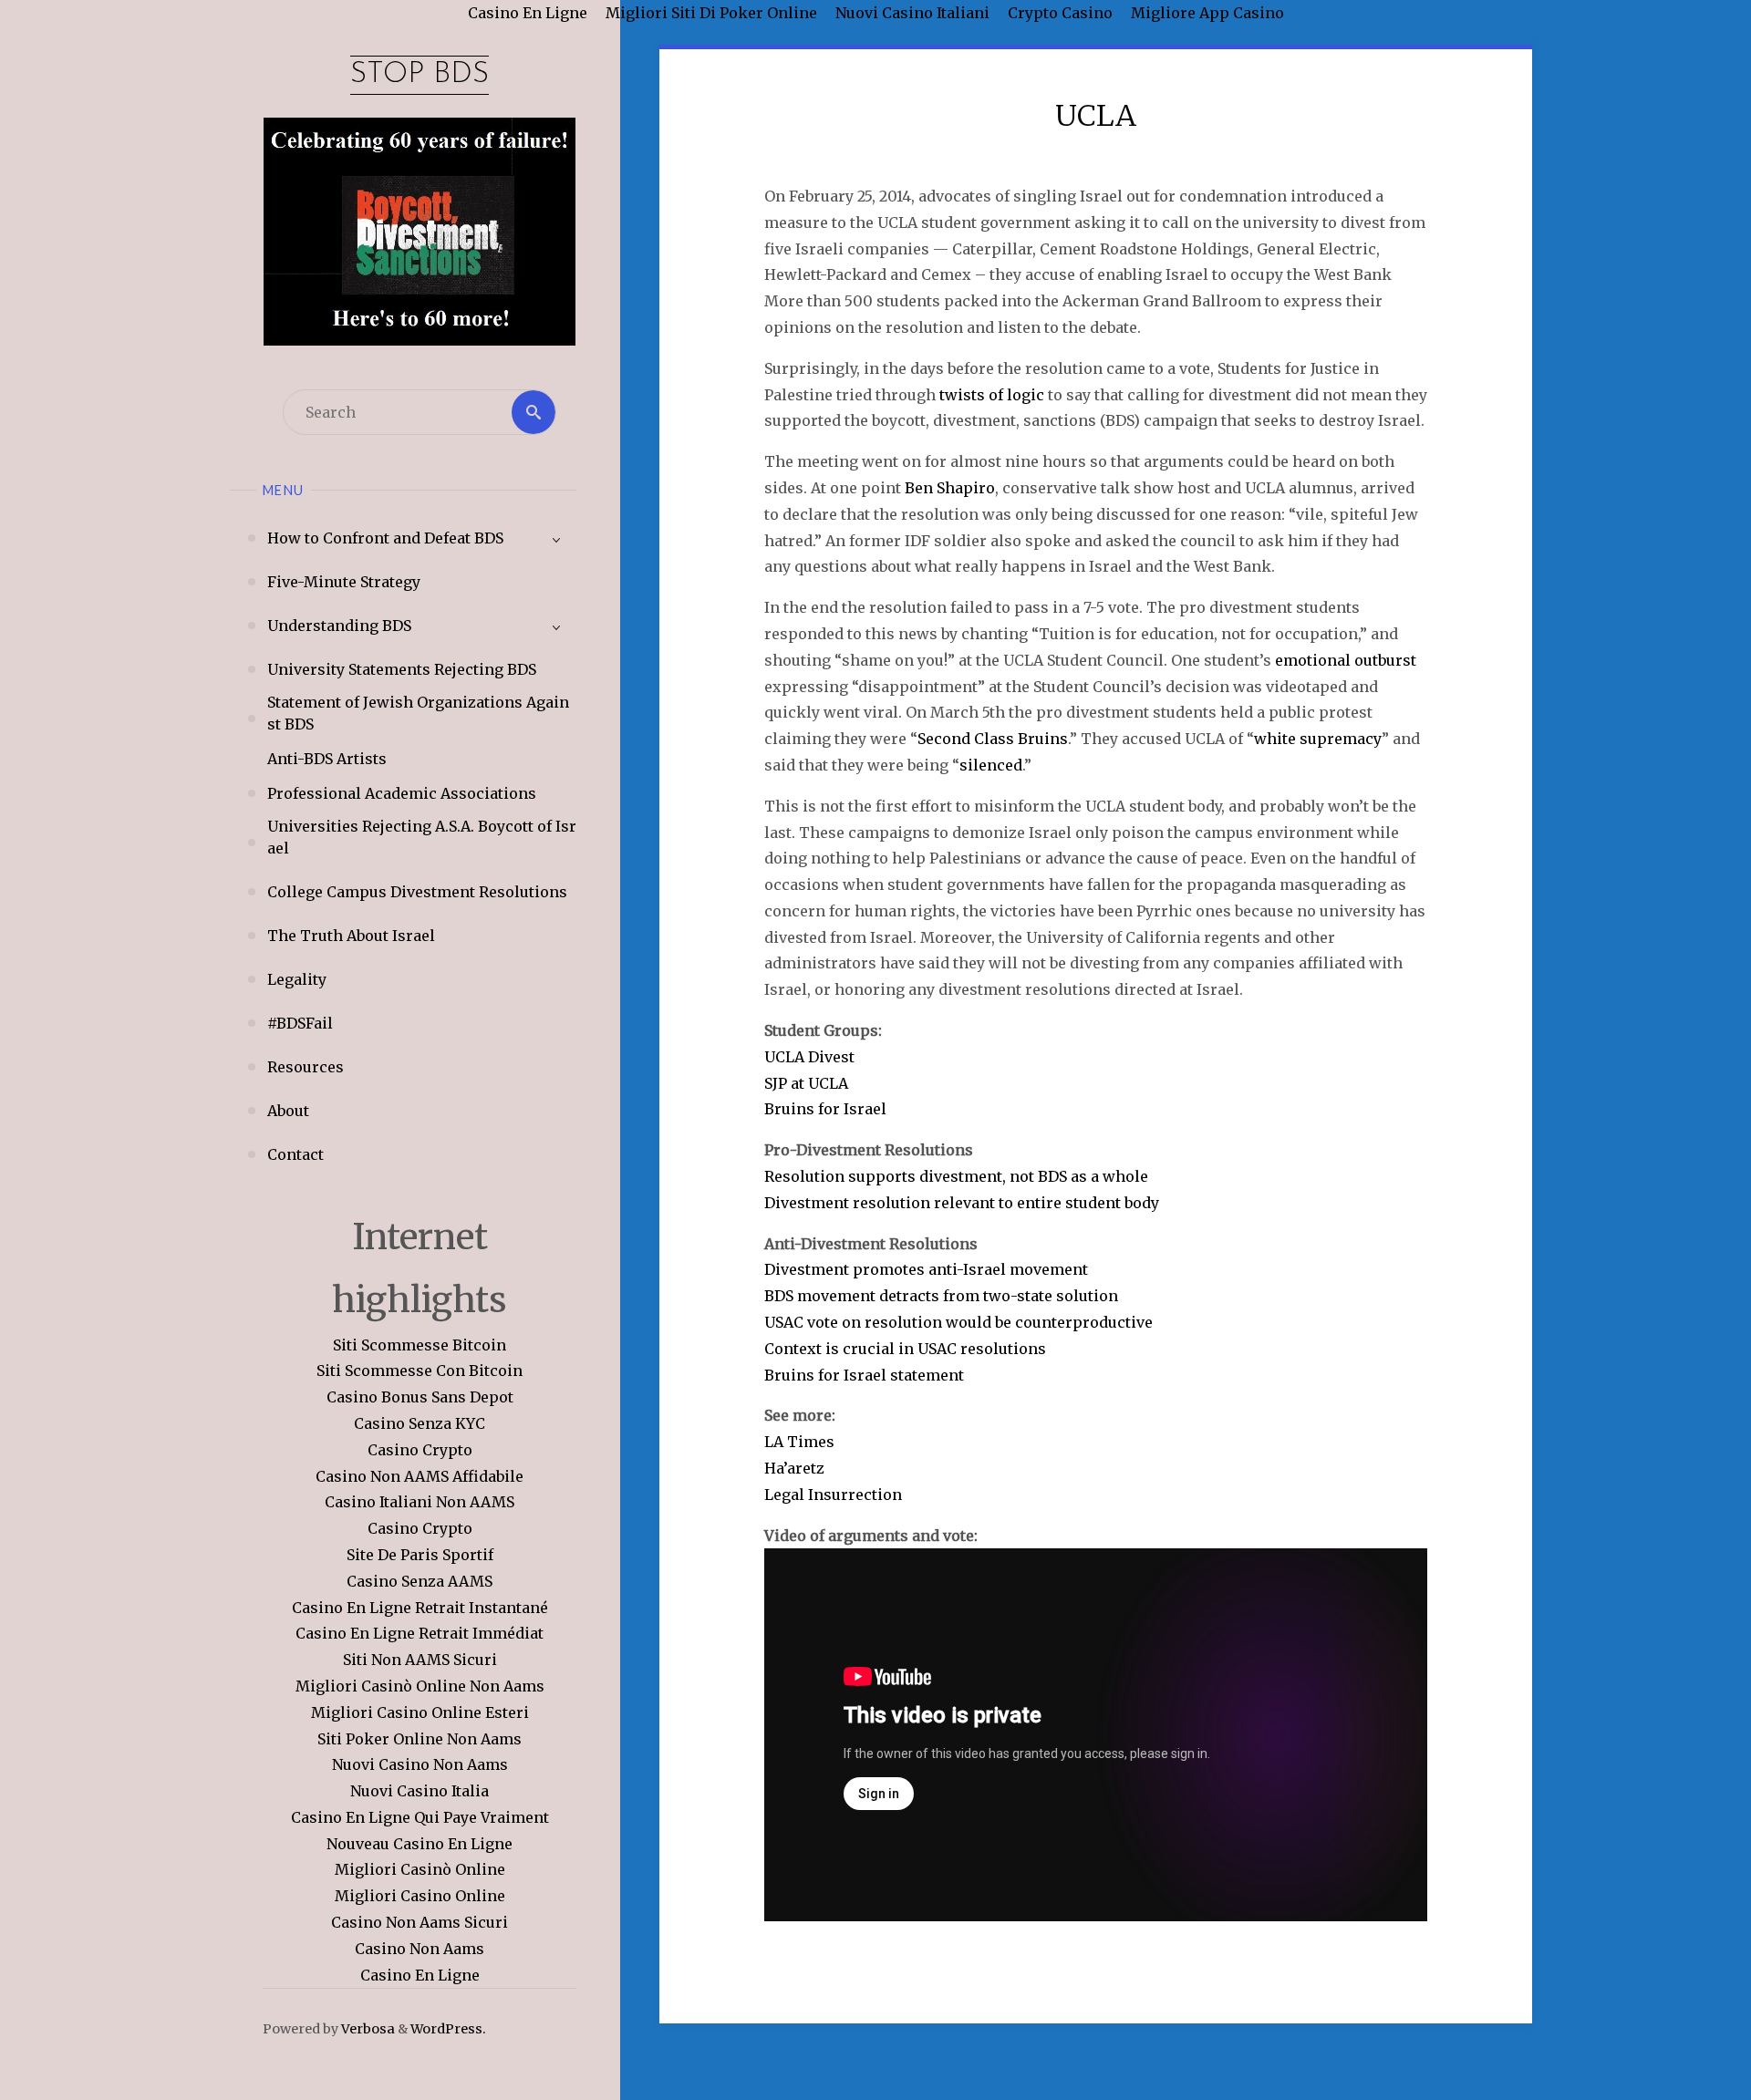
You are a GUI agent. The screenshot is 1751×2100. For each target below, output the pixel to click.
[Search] (534, 412)
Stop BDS (420, 75)
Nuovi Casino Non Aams (420, 1764)
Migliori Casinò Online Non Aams (420, 1686)
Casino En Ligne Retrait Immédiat (420, 1633)
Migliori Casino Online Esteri (420, 1712)
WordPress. (448, 2029)
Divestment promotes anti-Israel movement (926, 1269)
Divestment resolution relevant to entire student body (962, 1203)
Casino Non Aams (420, 1949)
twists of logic (992, 395)
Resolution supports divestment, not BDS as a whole (956, 1176)
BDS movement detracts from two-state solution (941, 1296)
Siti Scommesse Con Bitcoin (420, 1371)
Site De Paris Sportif (420, 1555)
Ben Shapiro (950, 488)
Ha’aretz (794, 1468)
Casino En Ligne (420, 1975)
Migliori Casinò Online (420, 1869)
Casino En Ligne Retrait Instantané (420, 1608)
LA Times (799, 1442)
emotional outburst (1346, 660)
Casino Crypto (420, 1450)
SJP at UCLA (806, 1083)
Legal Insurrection (833, 1495)
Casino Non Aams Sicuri (420, 1922)
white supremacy (1318, 739)
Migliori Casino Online (420, 1896)
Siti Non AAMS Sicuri (420, 1660)
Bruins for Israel (825, 1109)
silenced (991, 765)
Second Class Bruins (993, 739)
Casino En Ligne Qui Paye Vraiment (420, 1817)
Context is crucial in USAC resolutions (905, 1349)
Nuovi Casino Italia (420, 1791)
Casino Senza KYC (420, 1423)
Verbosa (367, 2029)
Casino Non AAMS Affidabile (420, 1476)
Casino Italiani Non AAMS (420, 1502)
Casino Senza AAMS (420, 1581)
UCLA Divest (809, 1057)
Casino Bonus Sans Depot (420, 1397)
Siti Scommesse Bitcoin (420, 1345)
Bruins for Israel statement (864, 1375)
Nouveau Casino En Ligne (420, 1844)
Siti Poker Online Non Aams (420, 1739)
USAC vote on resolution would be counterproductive (958, 1322)
